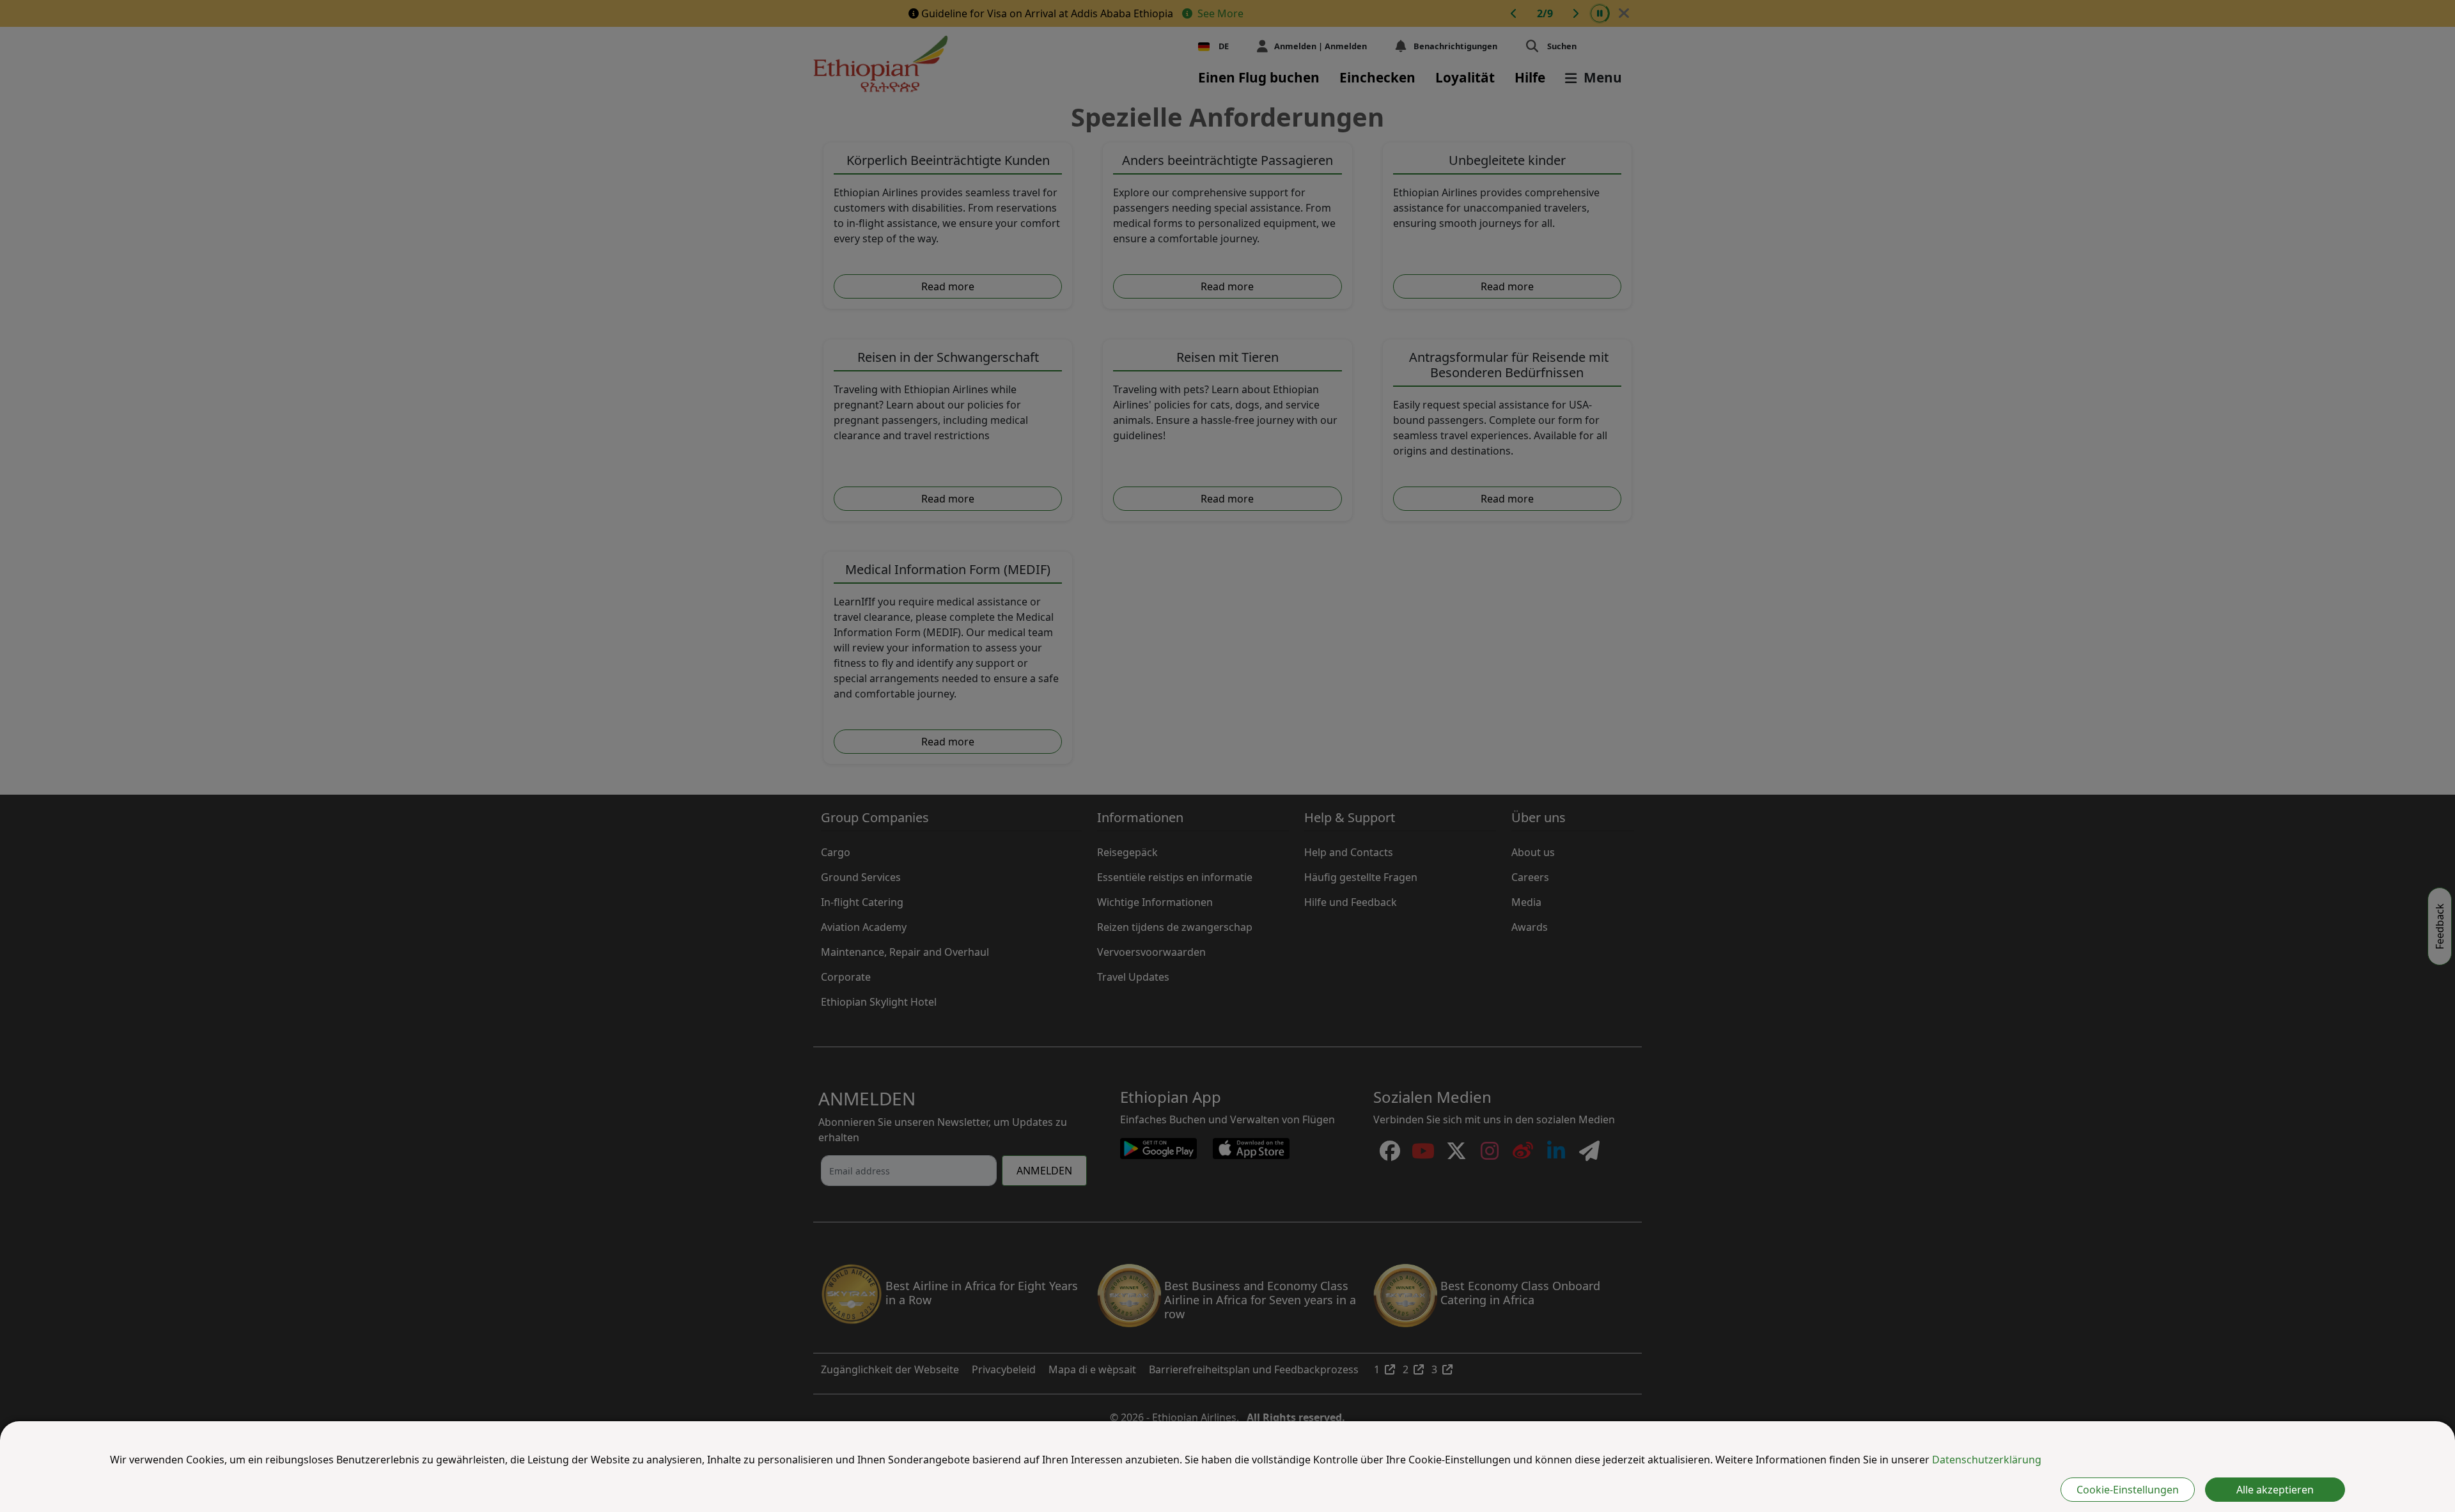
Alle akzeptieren (2275, 1490)
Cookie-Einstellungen (2128, 1490)
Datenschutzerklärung (1987, 1460)
